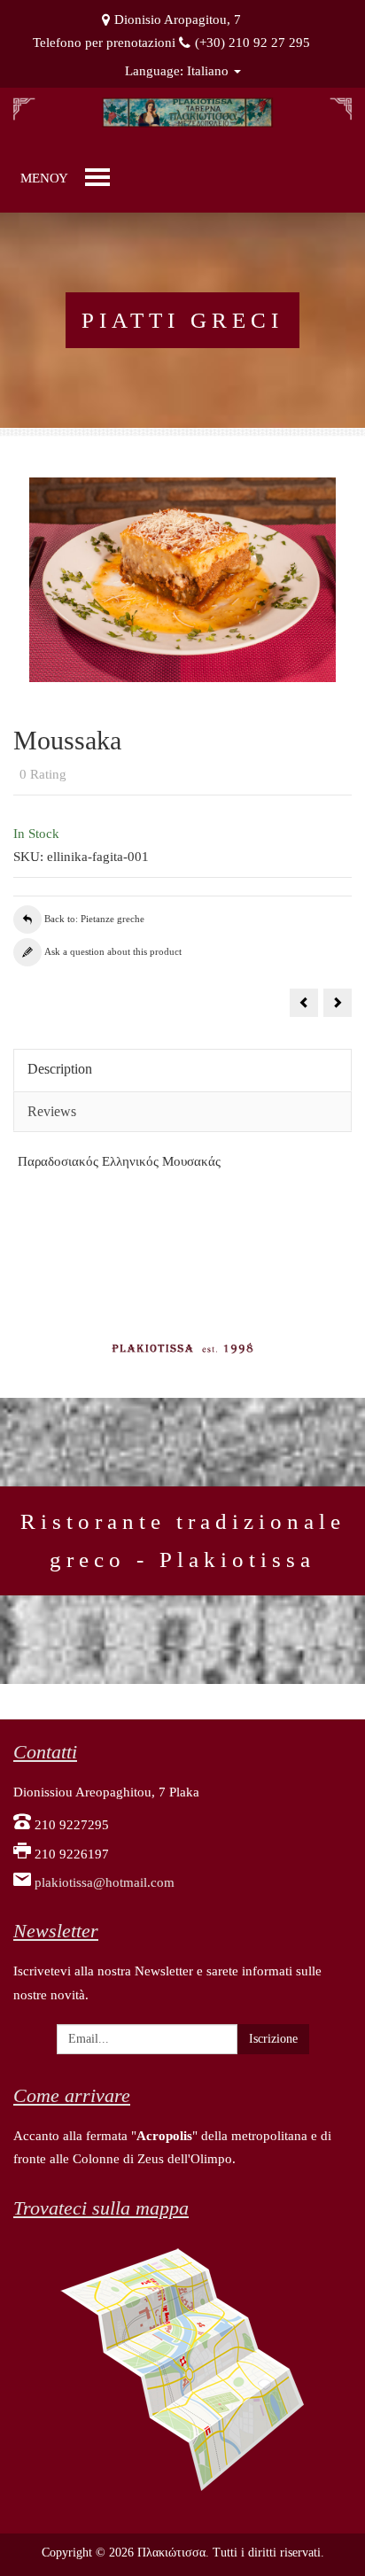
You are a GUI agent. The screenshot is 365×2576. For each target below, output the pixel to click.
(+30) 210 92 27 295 (252, 43)
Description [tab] (60, 1069)
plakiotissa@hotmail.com (105, 1882)
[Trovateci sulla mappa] (182, 2368)
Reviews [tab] (52, 1111)
